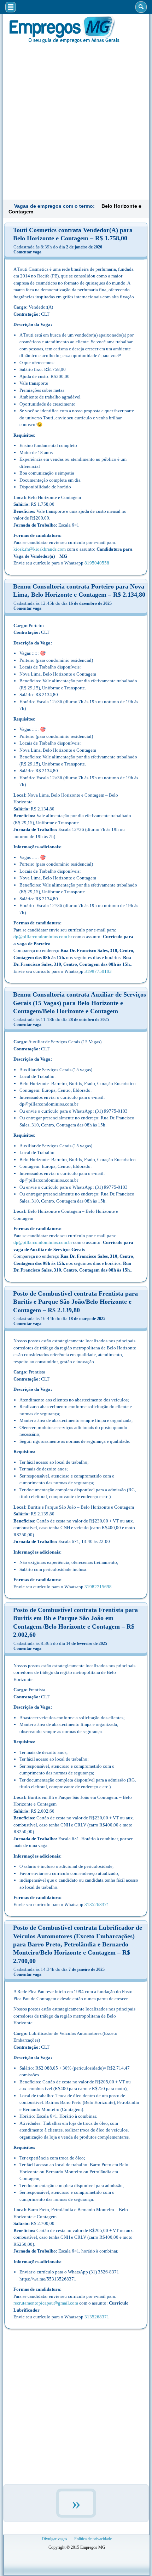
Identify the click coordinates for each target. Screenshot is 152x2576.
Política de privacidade (93, 2539)
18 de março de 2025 (87, 1319)
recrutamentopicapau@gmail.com (46, 2303)
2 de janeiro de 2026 (84, 247)
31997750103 (98, 971)
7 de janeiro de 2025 (87, 1969)
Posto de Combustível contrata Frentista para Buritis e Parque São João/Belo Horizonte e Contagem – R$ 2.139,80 (75, 1302)
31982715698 (98, 1587)
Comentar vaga (27, 252)
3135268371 (97, 1904)
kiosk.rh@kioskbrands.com (40, 549)
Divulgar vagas (54, 2539)
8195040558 (97, 563)
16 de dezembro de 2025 (90, 603)
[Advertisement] (76, 121)
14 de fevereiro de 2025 (87, 1643)
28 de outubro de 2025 (89, 1020)
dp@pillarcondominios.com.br (43, 937)
